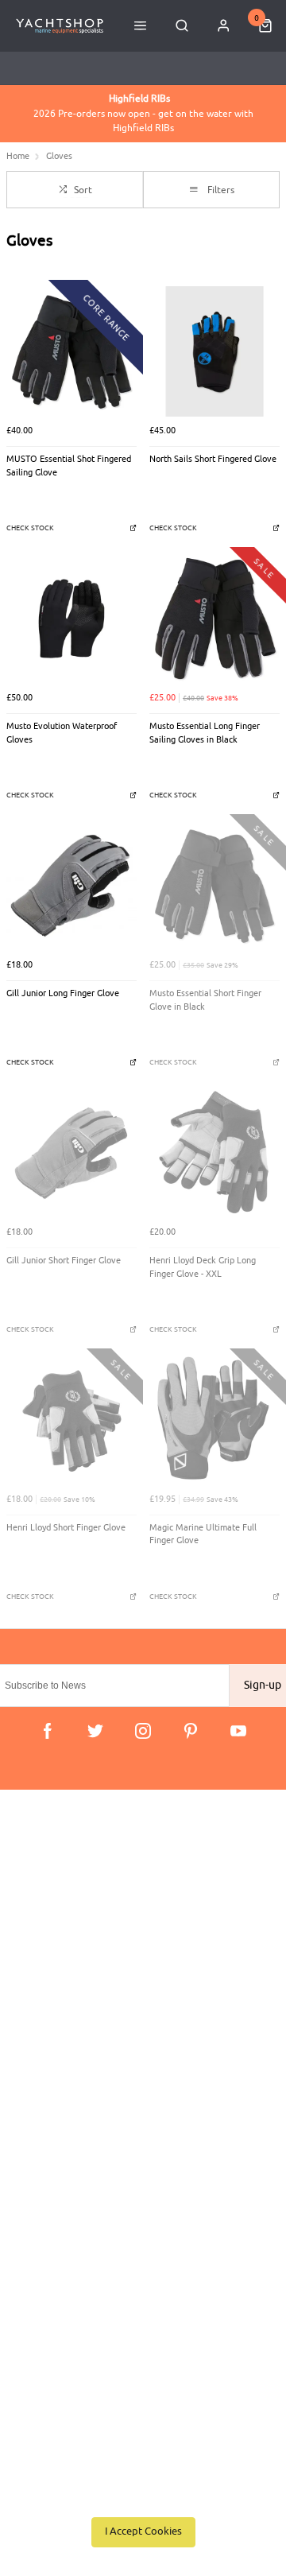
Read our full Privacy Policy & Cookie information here (143, 2496)
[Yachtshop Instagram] (143, 1731)
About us (40, 2051)
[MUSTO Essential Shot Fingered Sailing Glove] (71, 351)
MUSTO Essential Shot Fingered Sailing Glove (69, 466)
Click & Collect (53, 1893)
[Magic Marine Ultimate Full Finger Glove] (214, 1420)
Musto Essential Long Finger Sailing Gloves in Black (205, 733)
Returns (37, 1935)
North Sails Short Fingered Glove (213, 459)
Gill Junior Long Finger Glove (63, 993)
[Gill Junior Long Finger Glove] (71, 886)
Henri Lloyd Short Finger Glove (66, 1528)
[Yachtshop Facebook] (48, 1731)
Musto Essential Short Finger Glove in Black (205, 1000)
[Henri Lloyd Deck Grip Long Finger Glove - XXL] (214, 1153)
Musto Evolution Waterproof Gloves (62, 733)
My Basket (43, 2072)
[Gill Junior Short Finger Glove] (71, 1153)
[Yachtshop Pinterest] (191, 1731)
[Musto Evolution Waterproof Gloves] (71, 619)
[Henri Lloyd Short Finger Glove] (71, 1420)
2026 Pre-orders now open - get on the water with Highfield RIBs (143, 113)
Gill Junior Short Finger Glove (64, 1261)
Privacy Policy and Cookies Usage (97, 1976)
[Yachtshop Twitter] (95, 1731)
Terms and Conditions (69, 1955)
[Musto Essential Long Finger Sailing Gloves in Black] (214, 619)
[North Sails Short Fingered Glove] (214, 351)
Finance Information (65, 1914)
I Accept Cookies (143, 2531)
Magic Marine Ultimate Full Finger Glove (203, 1534)
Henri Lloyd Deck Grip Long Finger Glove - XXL (203, 1267)
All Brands (43, 2113)
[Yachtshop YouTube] (238, 1731)
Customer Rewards (63, 2092)
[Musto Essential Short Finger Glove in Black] (214, 886)
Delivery (38, 1873)
